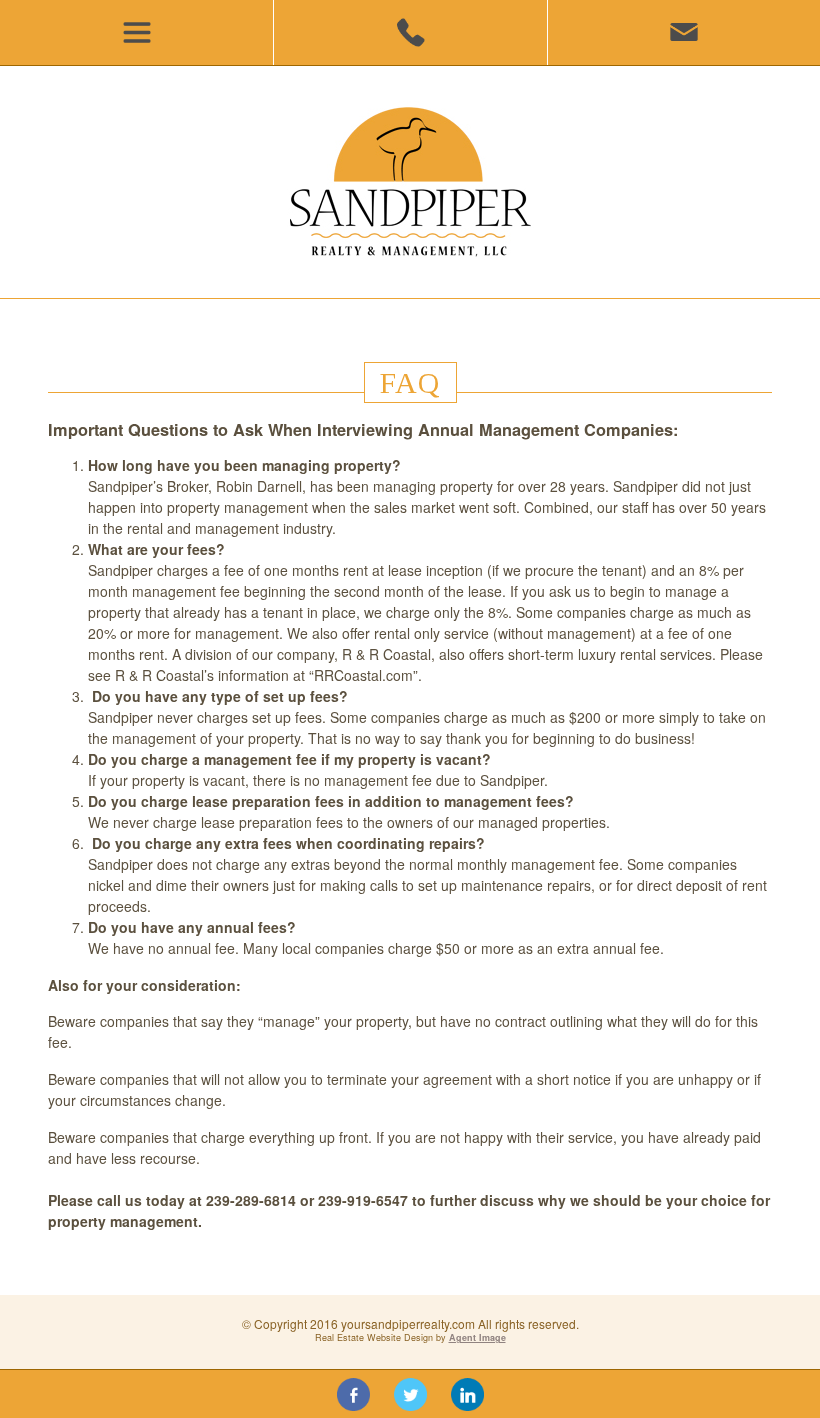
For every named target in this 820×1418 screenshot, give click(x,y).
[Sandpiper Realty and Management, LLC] (410, 182)
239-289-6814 (409, 32)
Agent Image (477, 1337)
